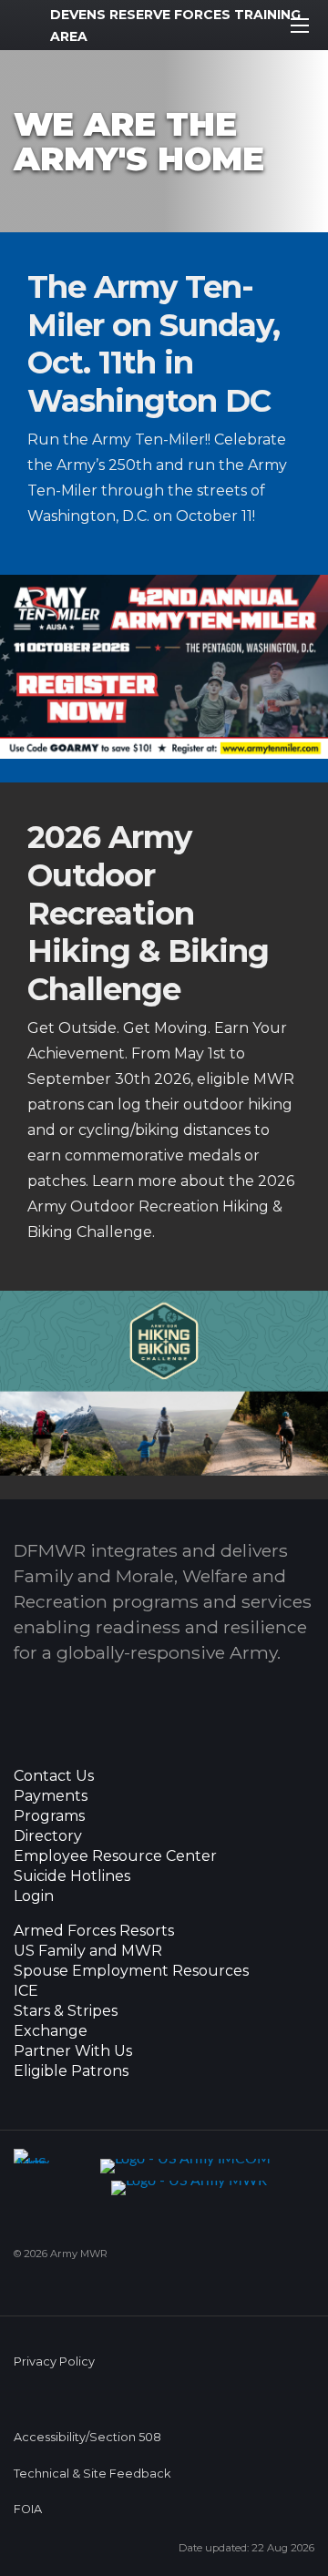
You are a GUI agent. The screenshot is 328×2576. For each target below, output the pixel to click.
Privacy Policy (54, 2361)
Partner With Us (73, 2051)
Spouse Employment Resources (131, 1971)
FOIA (28, 2509)
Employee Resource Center (115, 1856)
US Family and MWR (88, 1951)
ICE (26, 1991)
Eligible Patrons (71, 2071)
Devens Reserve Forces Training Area (175, 26)
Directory (48, 1836)
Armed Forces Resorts (94, 1931)
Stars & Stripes (66, 2011)
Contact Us (54, 1776)
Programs (49, 1816)
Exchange (51, 2031)
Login (34, 1896)
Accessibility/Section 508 (87, 2437)
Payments (51, 1796)
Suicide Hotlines (72, 1876)
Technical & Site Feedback (92, 2474)
